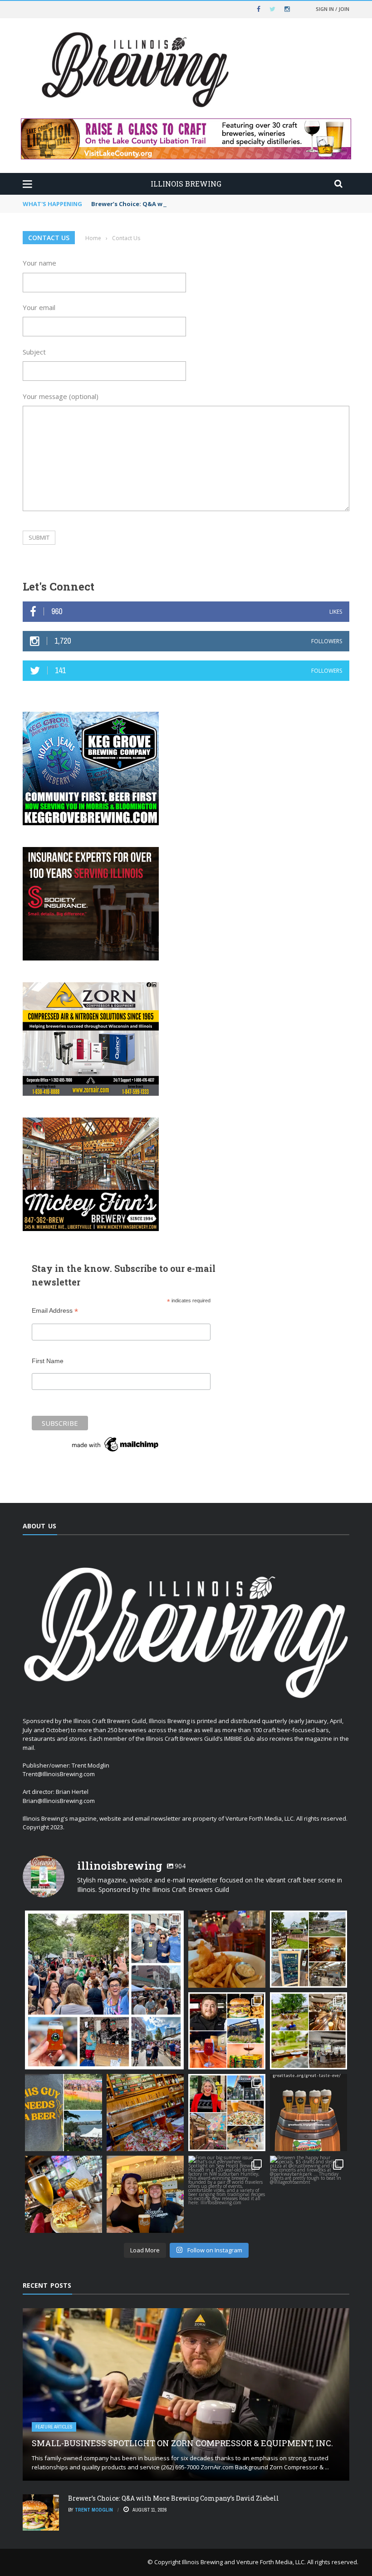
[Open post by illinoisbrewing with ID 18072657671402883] (64, 2194)
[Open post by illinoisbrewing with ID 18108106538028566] (227, 2031)
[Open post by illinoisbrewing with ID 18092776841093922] (308, 2113)
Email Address (55, 1311)
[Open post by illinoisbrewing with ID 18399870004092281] (308, 2194)
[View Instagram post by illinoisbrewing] (176, 2061)
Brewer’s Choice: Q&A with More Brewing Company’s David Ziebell (191, 204)
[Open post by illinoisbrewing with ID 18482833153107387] (64, 2113)
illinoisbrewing (103, 1919)
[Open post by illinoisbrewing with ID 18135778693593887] (227, 1949)
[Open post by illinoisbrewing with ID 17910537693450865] (308, 2031)
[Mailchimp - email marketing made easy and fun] (116, 1444)
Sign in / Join (333, 9)
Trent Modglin (94, 2510)
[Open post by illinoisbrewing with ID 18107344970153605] (145, 2113)
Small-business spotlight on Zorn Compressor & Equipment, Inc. (182, 2443)
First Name (48, 1361)
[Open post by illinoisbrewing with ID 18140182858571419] (308, 1949)
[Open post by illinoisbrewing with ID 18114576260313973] (227, 2113)
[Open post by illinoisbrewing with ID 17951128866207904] (145, 2194)
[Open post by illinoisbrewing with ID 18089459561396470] (227, 2194)
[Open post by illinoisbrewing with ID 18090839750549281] (104, 1990)
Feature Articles (54, 2427)
